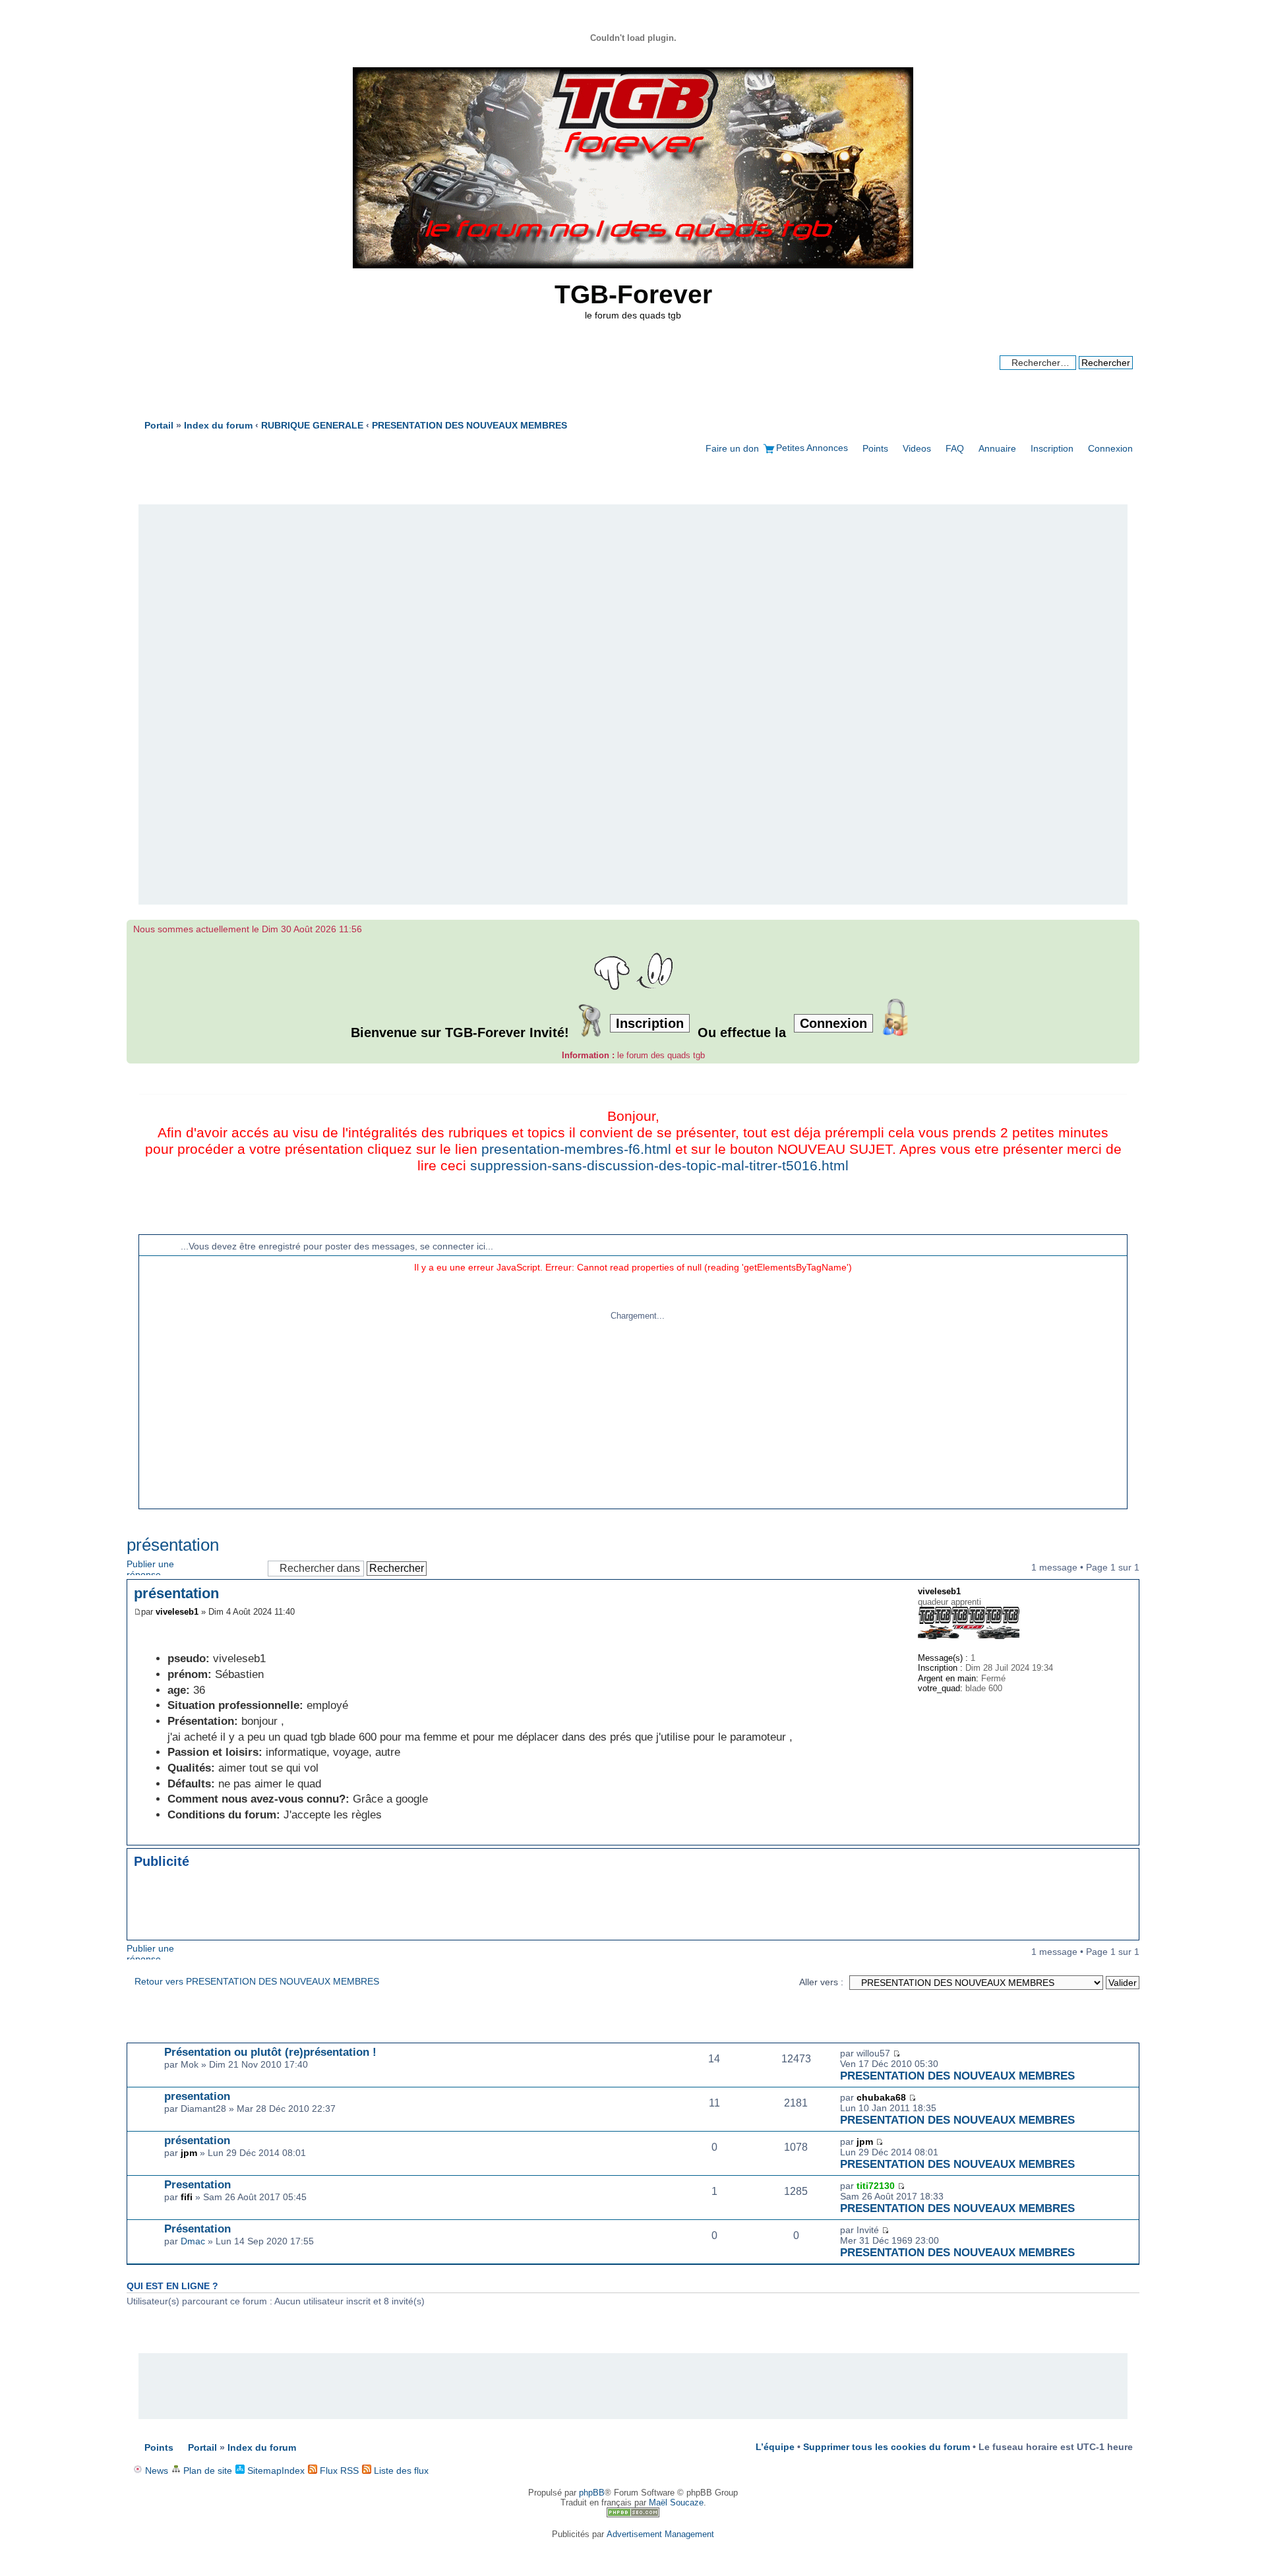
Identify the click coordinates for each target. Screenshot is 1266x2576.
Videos (917, 448)
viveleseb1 (177, 1612)
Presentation (197, 2184)
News (155, 2471)
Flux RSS (338, 2471)
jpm (189, 2153)
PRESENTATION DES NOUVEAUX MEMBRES (957, 2076)
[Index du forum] (633, 265)
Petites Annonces (812, 448)
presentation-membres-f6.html (576, 1149)
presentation (197, 2096)
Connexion (1110, 448)
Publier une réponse (150, 1567)
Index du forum (262, 2447)
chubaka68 (881, 2097)
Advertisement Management (660, 2534)
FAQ (955, 448)
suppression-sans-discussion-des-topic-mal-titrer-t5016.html (659, 1166)
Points (875, 448)
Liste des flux (400, 2471)
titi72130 (876, 2186)
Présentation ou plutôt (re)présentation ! (270, 2052)
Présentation (197, 2229)
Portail (159, 425)
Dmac (193, 2241)
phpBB (592, 2493)
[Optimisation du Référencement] (633, 2514)
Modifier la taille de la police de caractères (1123, 421)
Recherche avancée (1091, 375)
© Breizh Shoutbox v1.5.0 (1061, 1225)
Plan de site (206, 2471)
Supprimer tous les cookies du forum (887, 2447)
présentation (173, 1545)
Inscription (1052, 448)
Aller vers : (821, 1982)
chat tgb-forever (185, 1225)
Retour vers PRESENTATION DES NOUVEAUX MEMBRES (257, 1981)
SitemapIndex (275, 2471)
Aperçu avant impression (1103, 421)
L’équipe (775, 2447)
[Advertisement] (633, 705)
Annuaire (997, 448)
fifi (187, 2197)
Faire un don (732, 448)
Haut (1129, 1838)
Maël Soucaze (676, 2502)
